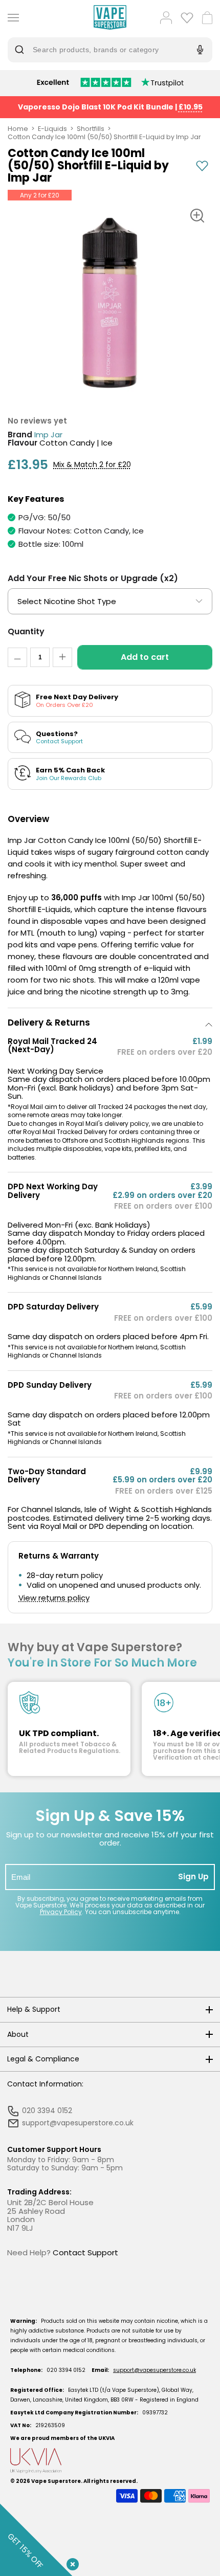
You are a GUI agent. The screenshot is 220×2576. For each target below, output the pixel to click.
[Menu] (11, 18)
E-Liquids (52, 129)
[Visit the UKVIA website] (110, 2461)
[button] (110, 1023)
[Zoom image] (197, 216)
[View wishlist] (187, 18)
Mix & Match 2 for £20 (92, 465)
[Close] (71, 2562)
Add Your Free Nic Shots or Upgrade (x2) (93, 578)
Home (18, 129)
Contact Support (85, 2252)
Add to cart (145, 657)
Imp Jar (48, 435)
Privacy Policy (61, 1912)
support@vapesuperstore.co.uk (155, 2370)
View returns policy (54, 1598)
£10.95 (191, 107)
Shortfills (91, 129)
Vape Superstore (56, 2481)
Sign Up (193, 1877)
